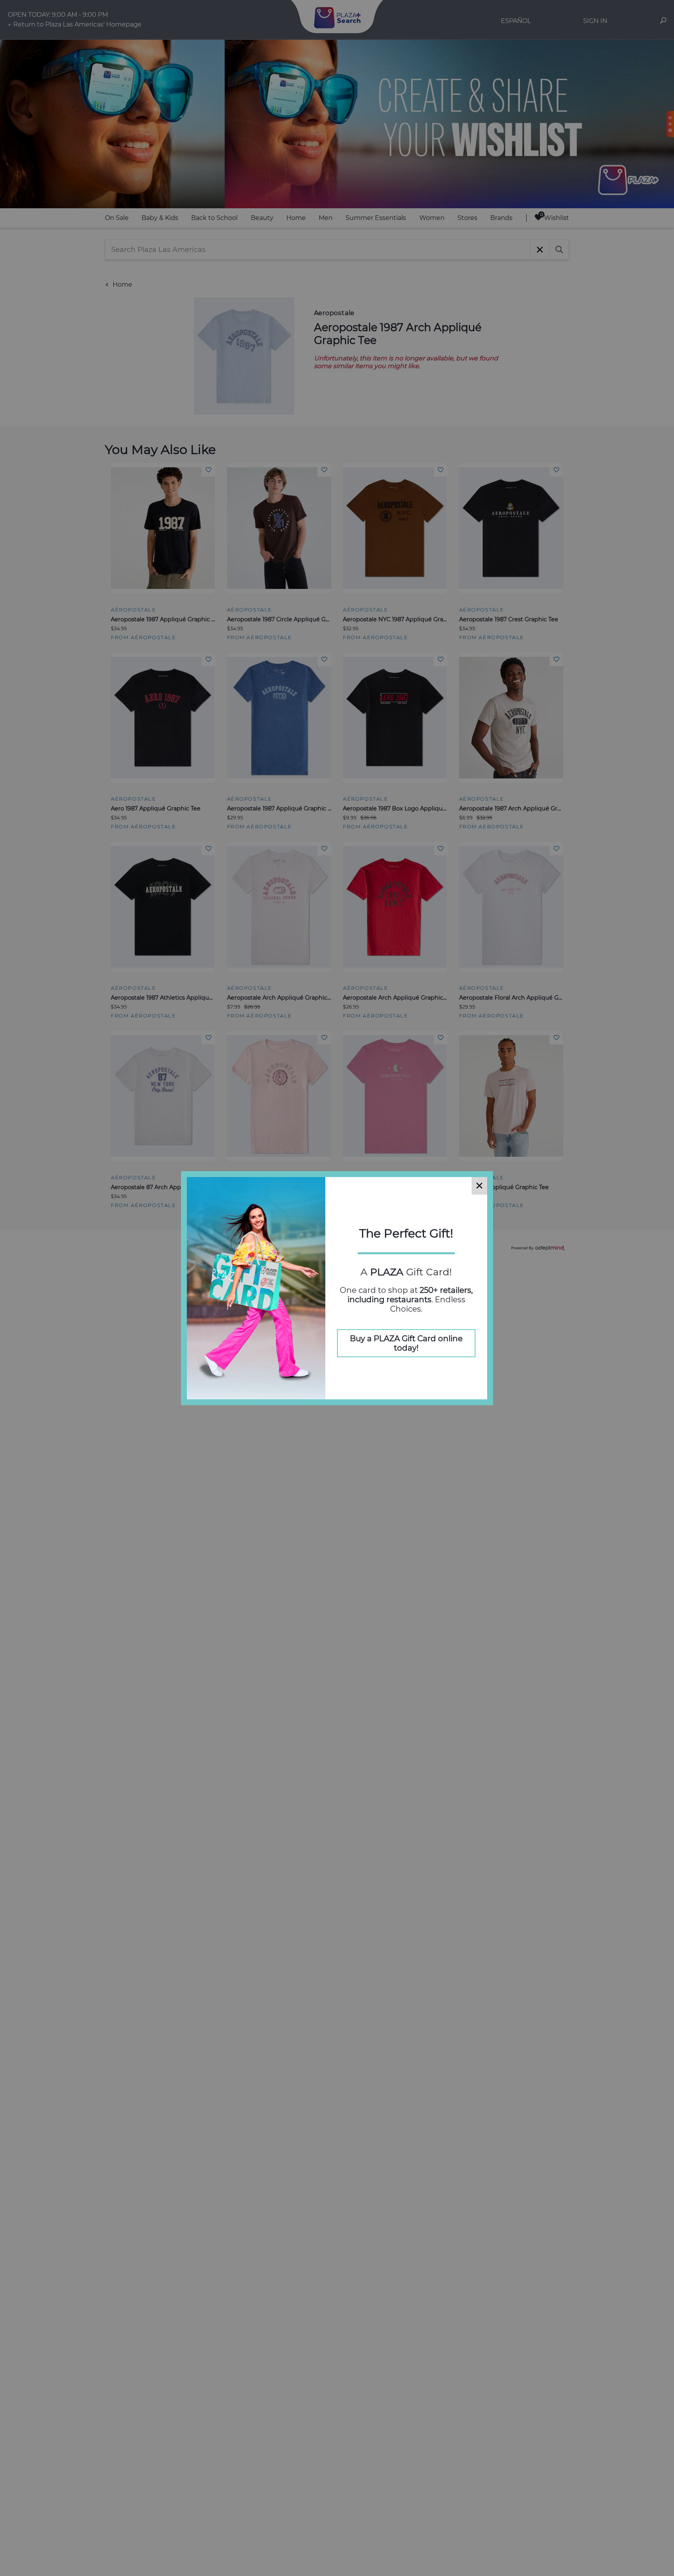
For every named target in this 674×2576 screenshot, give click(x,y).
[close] (479, 1186)
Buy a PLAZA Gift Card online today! (406, 1343)
